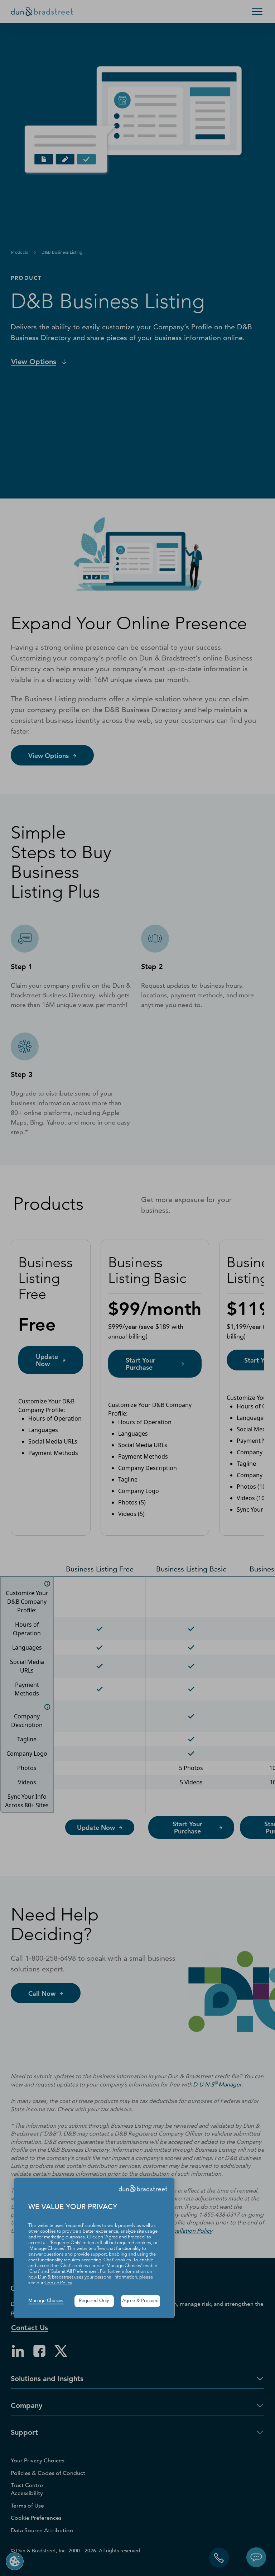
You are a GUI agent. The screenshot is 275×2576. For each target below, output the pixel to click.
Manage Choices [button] (46, 2301)
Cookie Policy (58, 2283)
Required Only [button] (94, 2301)
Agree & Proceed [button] (140, 2301)
